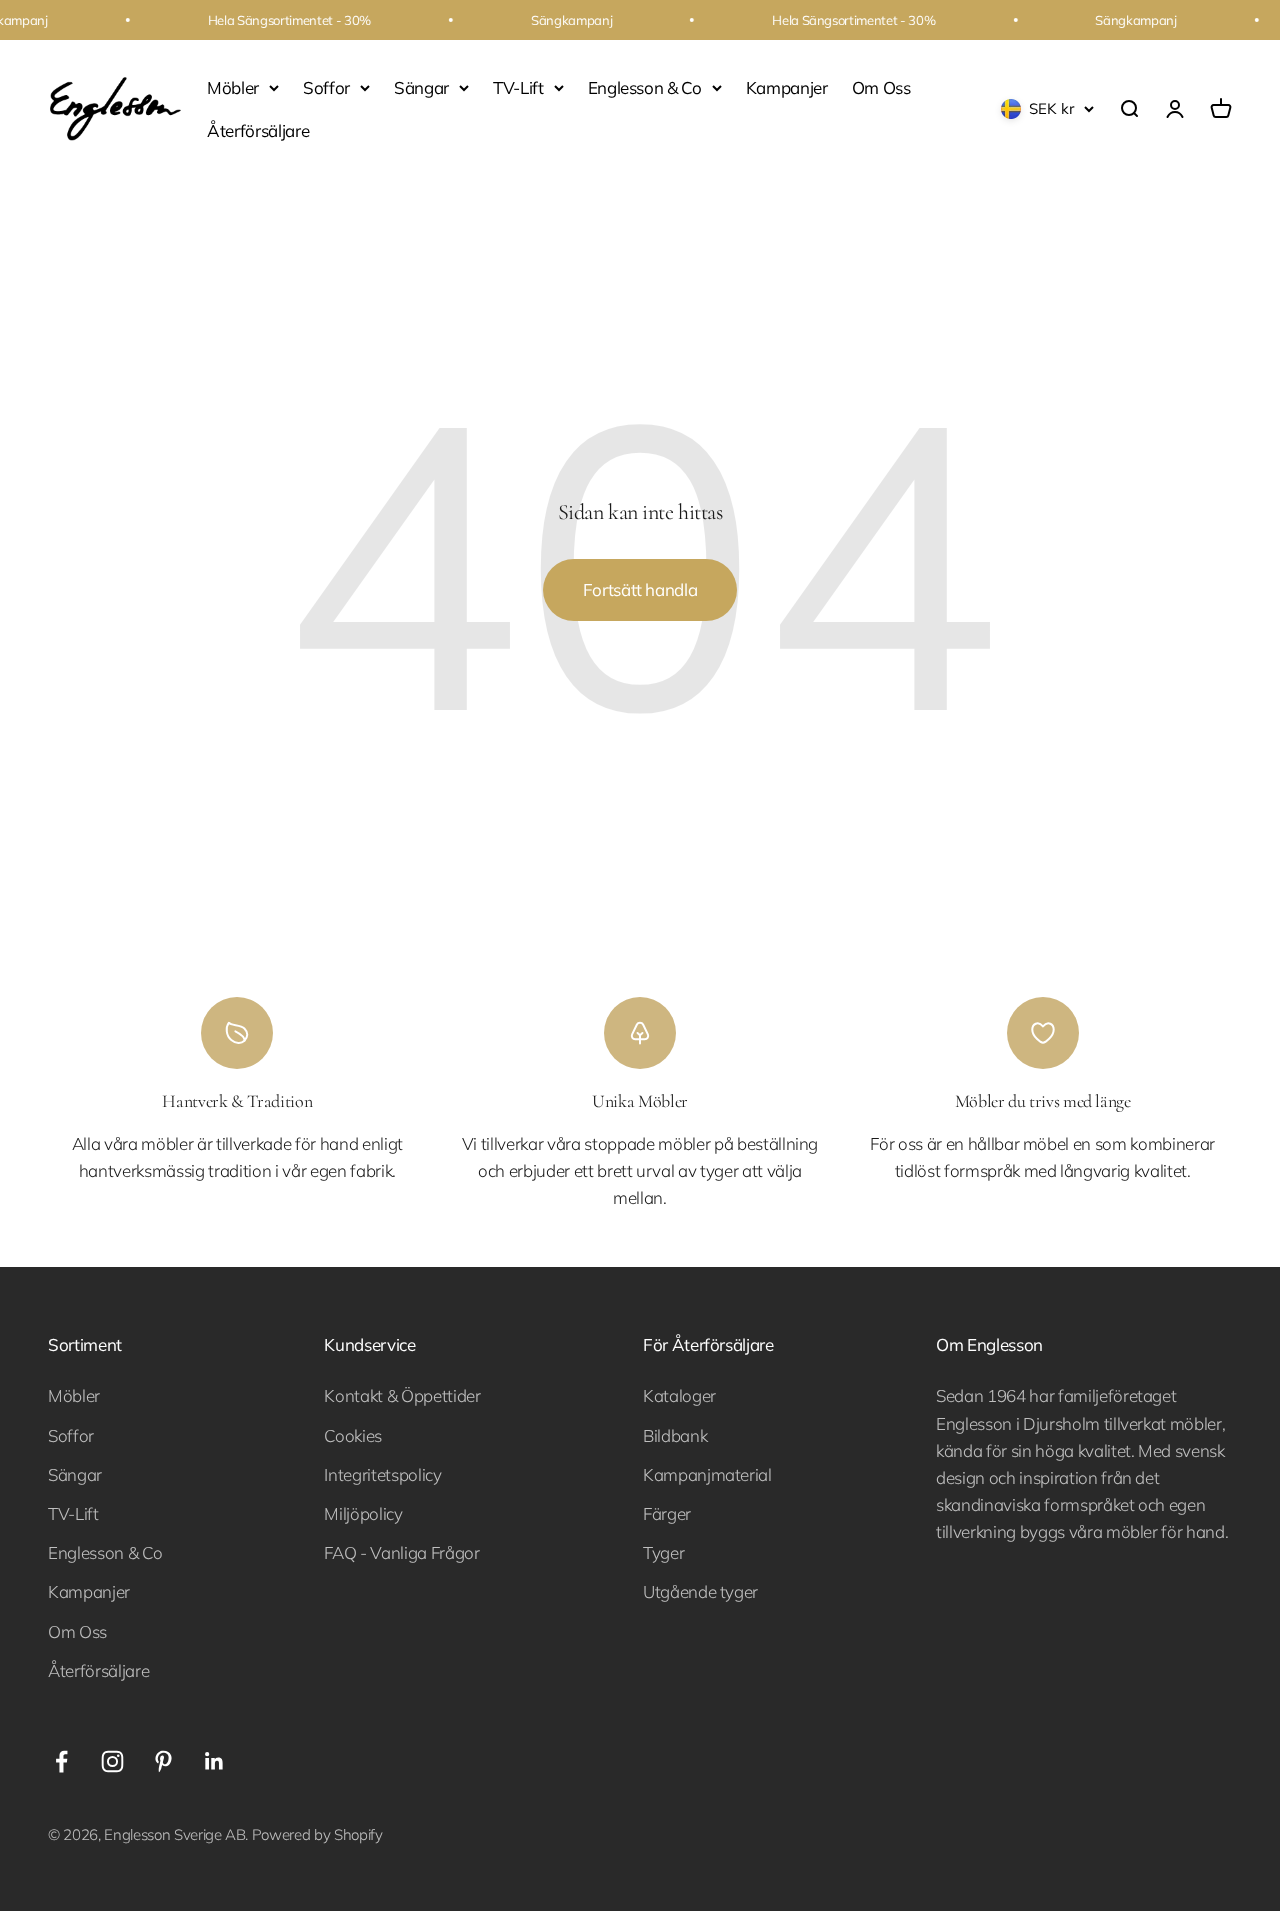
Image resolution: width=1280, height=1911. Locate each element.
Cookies (353, 1435)
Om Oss (881, 87)
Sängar (421, 87)
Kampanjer (787, 87)
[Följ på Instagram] (112, 1761)
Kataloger (679, 1395)
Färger (667, 1513)
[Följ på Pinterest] (163, 1761)
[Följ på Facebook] (61, 1761)
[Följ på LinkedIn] (214, 1761)
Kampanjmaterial (707, 1474)
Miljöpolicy (363, 1513)
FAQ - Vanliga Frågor (401, 1552)
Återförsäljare (258, 130)
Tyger (663, 1552)
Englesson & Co (645, 87)
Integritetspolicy (382, 1474)
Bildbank (675, 1435)
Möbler (233, 87)
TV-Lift (518, 87)
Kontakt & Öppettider (402, 1395)
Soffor (326, 87)
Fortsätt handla (640, 589)
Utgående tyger (700, 1591)
